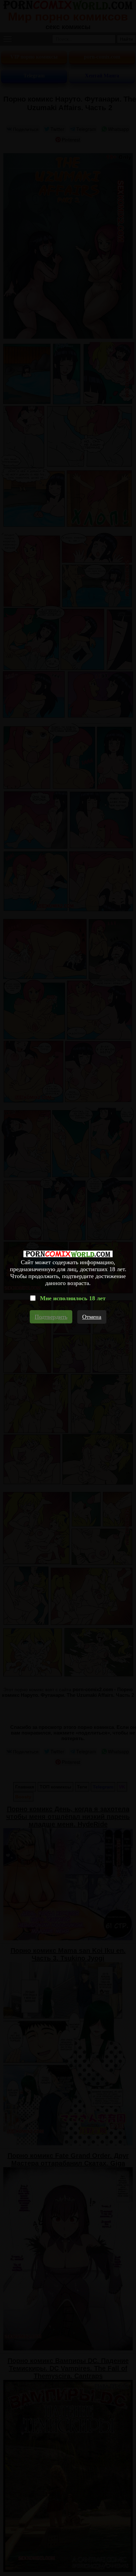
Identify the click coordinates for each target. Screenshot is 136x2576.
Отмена (92, 1317)
